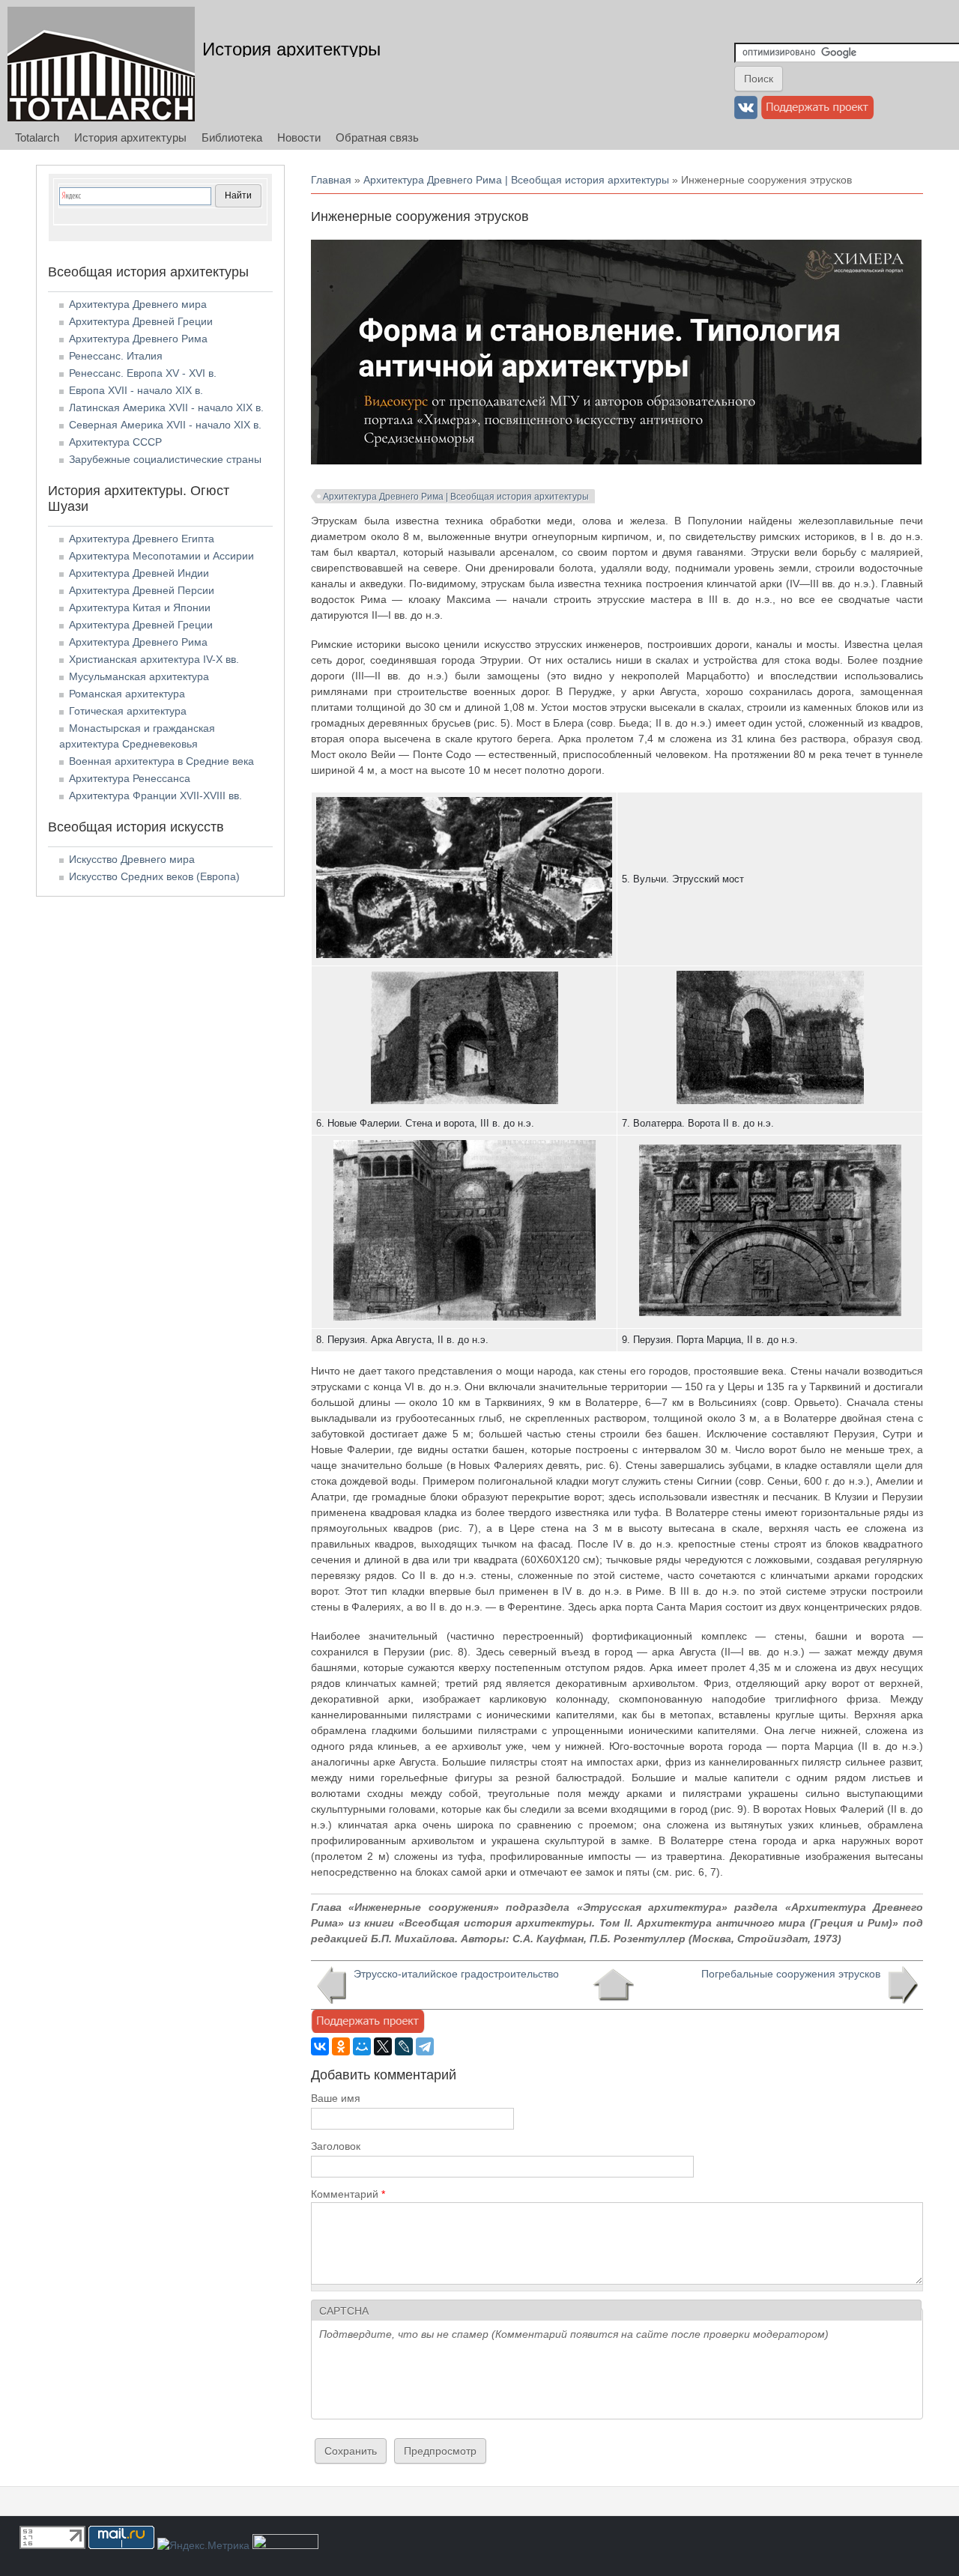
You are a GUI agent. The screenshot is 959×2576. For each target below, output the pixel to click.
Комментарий (348, 2194)
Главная (331, 180)
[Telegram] (425, 2046)
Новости (299, 137)
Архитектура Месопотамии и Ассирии (161, 556)
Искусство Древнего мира (132, 859)
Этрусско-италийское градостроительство (456, 1974)
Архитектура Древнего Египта (142, 539)
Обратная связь (377, 137)
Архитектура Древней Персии (142, 590)
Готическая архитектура (128, 711)
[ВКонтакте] (320, 2046)
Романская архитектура (127, 694)
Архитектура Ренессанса (130, 778)
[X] (383, 2046)
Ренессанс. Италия (116, 356)
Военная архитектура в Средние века (161, 761)
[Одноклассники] (341, 2046)
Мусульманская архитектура (139, 676)
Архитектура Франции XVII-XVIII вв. (155, 795)
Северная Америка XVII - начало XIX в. (165, 425)
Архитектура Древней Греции (141, 321)
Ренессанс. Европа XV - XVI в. (143, 373)
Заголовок (336, 2146)
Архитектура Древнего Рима (138, 339)
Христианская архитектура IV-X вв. (154, 659)
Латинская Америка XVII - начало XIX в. (166, 407)
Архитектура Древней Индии (139, 573)
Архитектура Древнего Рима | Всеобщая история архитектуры (516, 180)
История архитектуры (291, 49)
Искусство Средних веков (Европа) (154, 876)
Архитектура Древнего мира (138, 304)
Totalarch (37, 137)
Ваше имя (336, 2098)
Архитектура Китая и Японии (140, 607)
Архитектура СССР (115, 442)
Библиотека (232, 137)
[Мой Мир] (362, 2046)
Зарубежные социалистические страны (165, 459)
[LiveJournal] (404, 2046)
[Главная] (101, 64)
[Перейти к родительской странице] (613, 1985)
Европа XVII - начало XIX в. (136, 390)
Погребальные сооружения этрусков (791, 1974)
